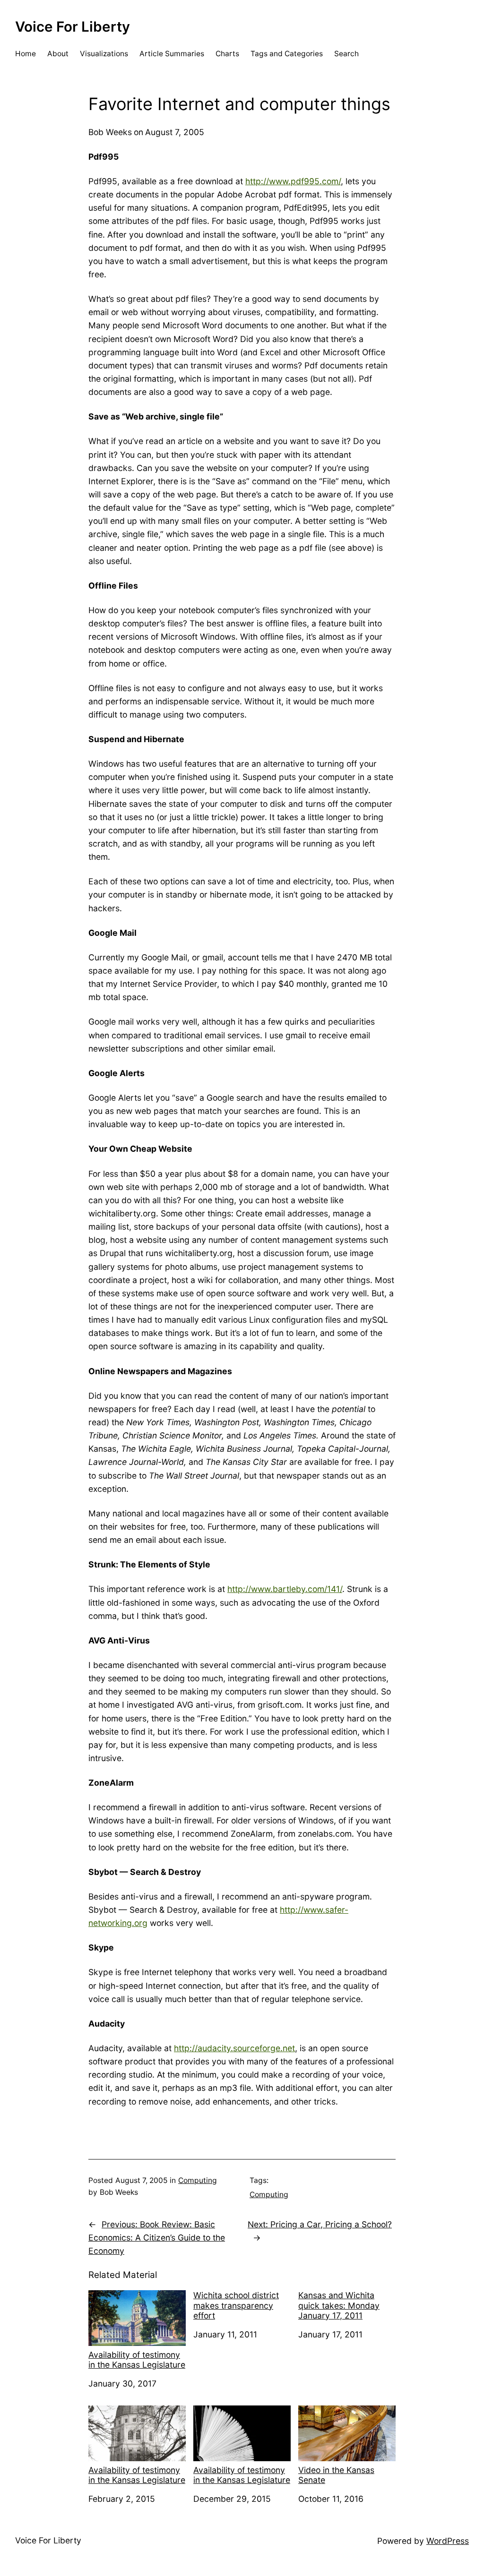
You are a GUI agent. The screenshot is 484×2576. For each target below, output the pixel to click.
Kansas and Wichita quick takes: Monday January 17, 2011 (339, 2305)
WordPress (448, 2541)
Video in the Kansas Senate (336, 2475)
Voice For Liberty (73, 26)
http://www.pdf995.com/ (293, 181)
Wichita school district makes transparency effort (236, 2305)
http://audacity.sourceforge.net (234, 2048)
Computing (198, 2180)
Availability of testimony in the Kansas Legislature (137, 2360)
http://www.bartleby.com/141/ (285, 1589)
